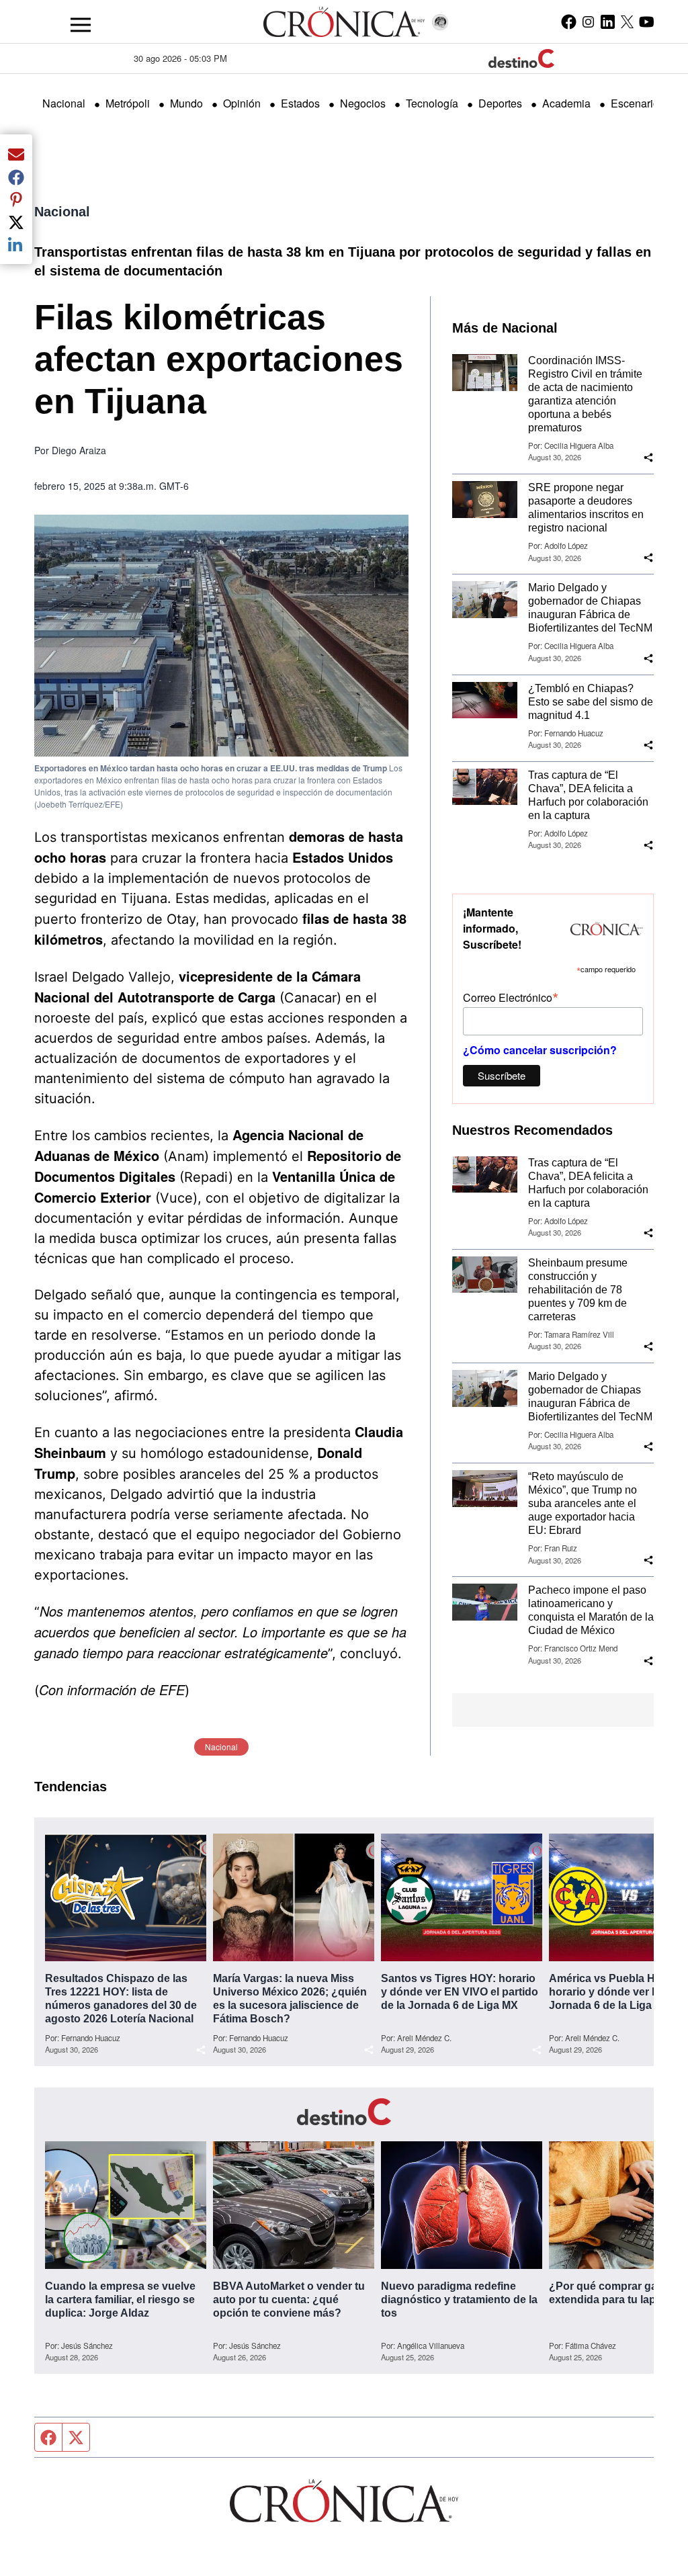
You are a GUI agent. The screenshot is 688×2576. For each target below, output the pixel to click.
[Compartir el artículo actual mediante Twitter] (16, 222)
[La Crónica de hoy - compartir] (648, 458)
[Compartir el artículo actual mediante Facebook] (16, 177)
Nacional (64, 103)
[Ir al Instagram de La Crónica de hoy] (588, 22)
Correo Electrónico (511, 997)
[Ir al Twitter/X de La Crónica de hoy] (627, 22)
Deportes (500, 103)
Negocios (363, 103)
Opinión (242, 103)
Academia (566, 103)
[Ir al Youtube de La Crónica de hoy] (647, 22)
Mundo (186, 103)
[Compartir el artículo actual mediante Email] (16, 154)
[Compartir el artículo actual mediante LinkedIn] (16, 245)
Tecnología (432, 103)
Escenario (635, 103)
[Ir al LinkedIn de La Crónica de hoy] (608, 22)
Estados (300, 103)
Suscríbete (502, 1075)
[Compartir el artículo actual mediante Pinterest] (16, 200)
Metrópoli (128, 103)
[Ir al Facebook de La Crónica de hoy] (569, 22)
